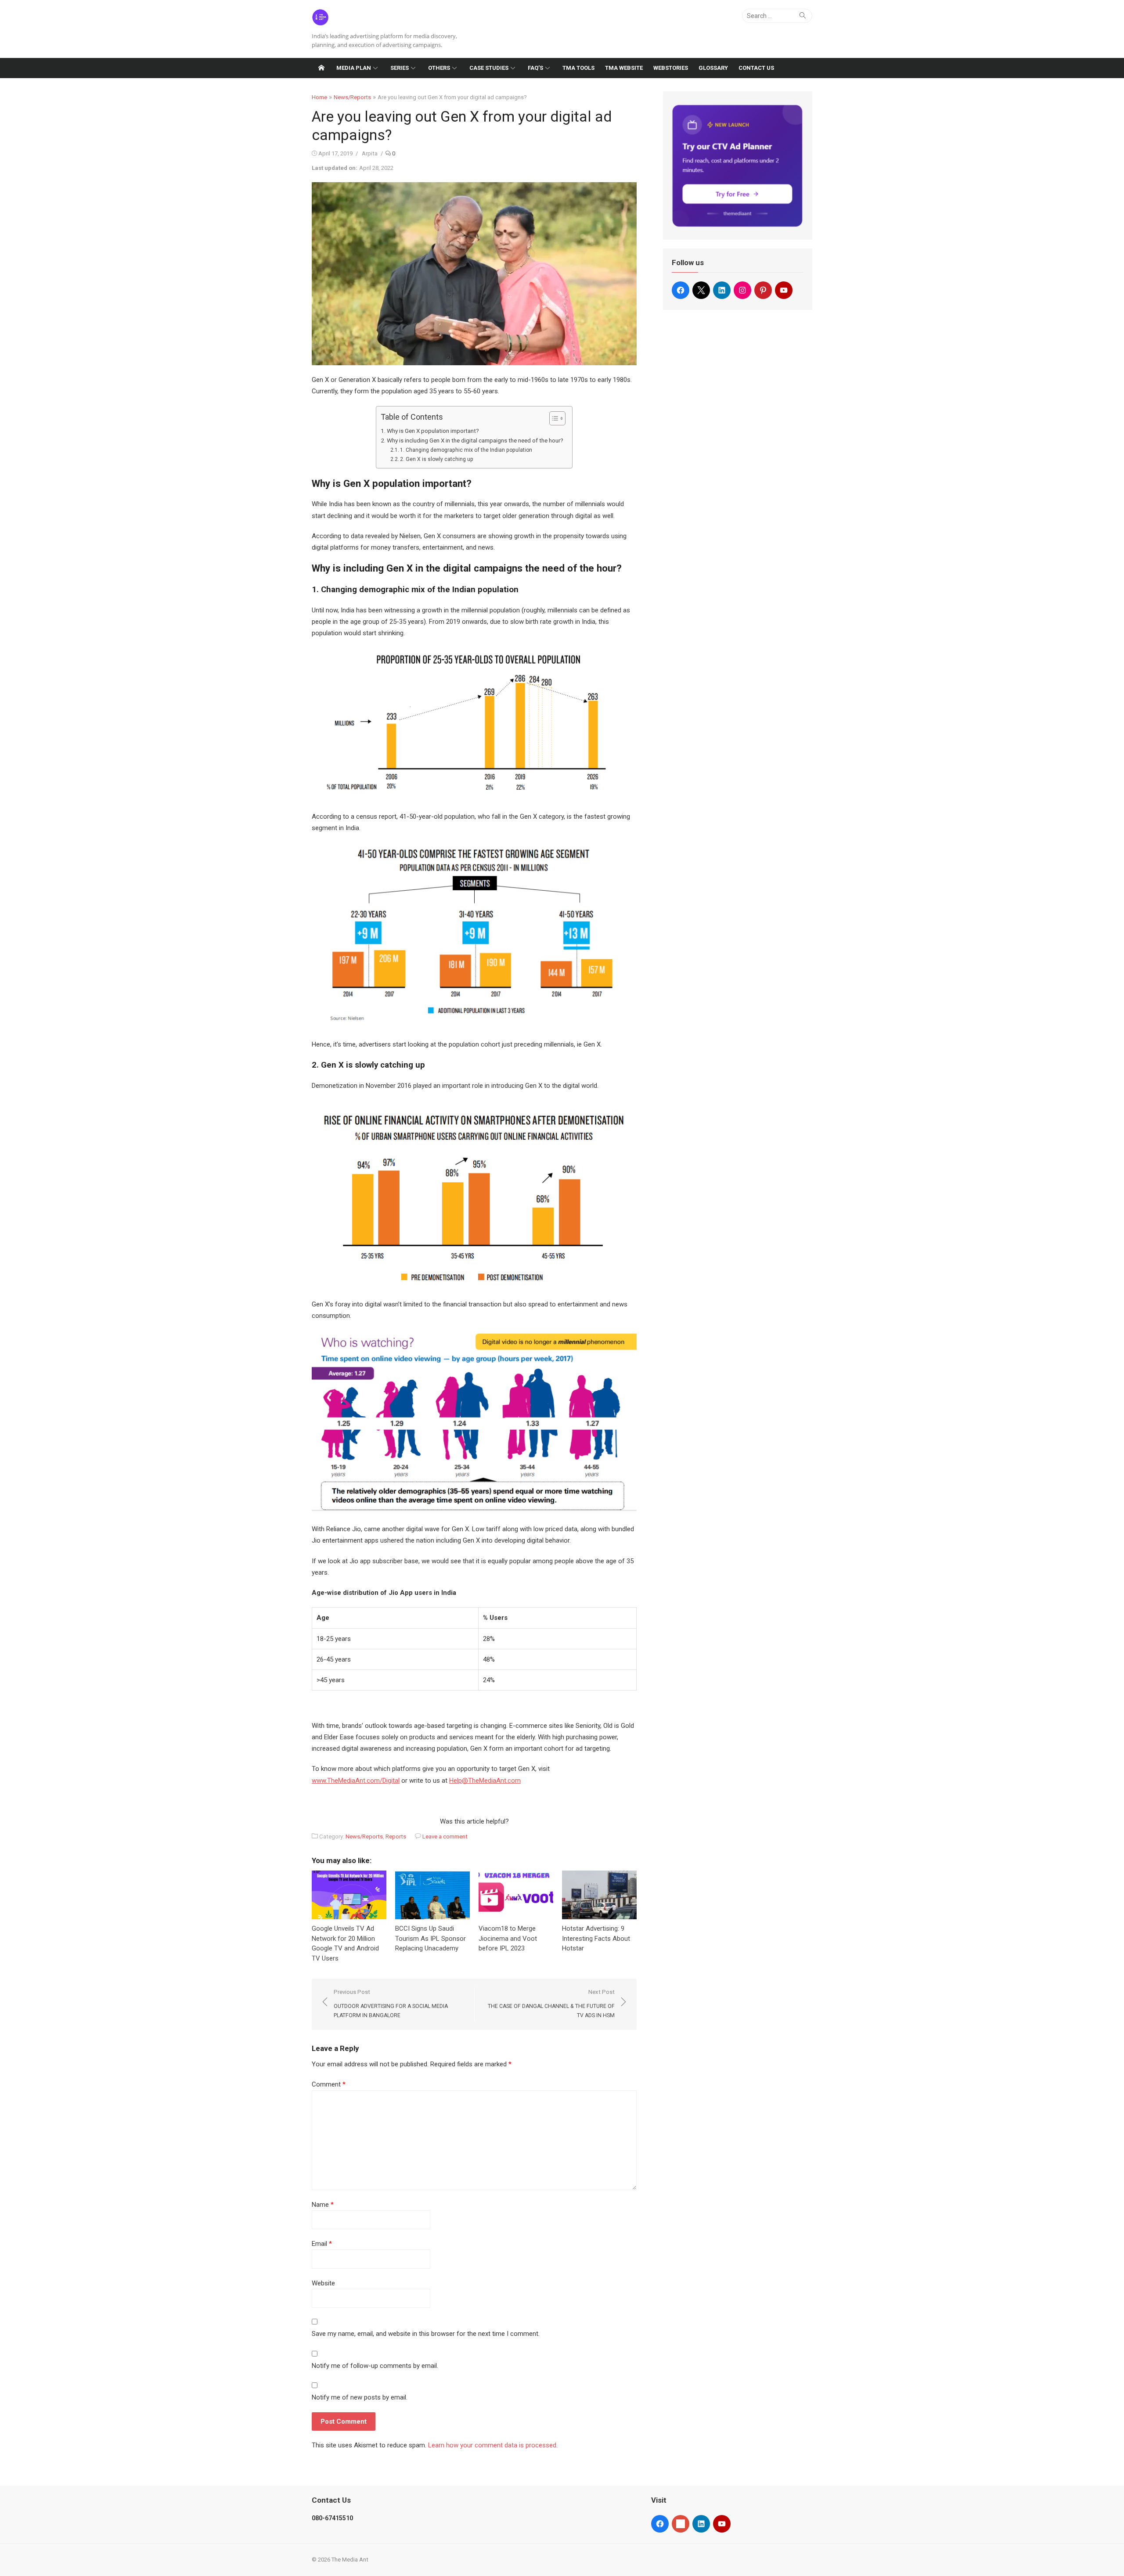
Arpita (370, 153)
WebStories (671, 68)
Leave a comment (445, 1837)
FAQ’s (535, 68)
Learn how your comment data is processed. (493, 2445)
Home (319, 97)
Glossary (713, 68)
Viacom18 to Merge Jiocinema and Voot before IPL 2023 (508, 1938)
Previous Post (391, 2004)
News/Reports (352, 97)
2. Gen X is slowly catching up (437, 459)
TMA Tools (578, 68)
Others (439, 68)
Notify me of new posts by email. (360, 2397)
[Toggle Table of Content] (553, 418)
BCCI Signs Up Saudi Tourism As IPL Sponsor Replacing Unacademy (431, 1938)
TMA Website (624, 68)
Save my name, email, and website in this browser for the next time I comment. (426, 2334)
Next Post (551, 2004)
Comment (329, 2084)
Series (400, 68)
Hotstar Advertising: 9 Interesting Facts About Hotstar (596, 1938)
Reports (396, 1837)
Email (322, 2244)
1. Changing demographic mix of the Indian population (466, 450)
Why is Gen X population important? (433, 431)
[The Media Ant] (321, 68)
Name (323, 2205)
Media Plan (354, 68)
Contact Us (756, 68)
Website (323, 2283)
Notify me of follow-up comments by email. (375, 2366)
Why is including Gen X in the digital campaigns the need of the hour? (475, 440)
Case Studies (489, 68)
